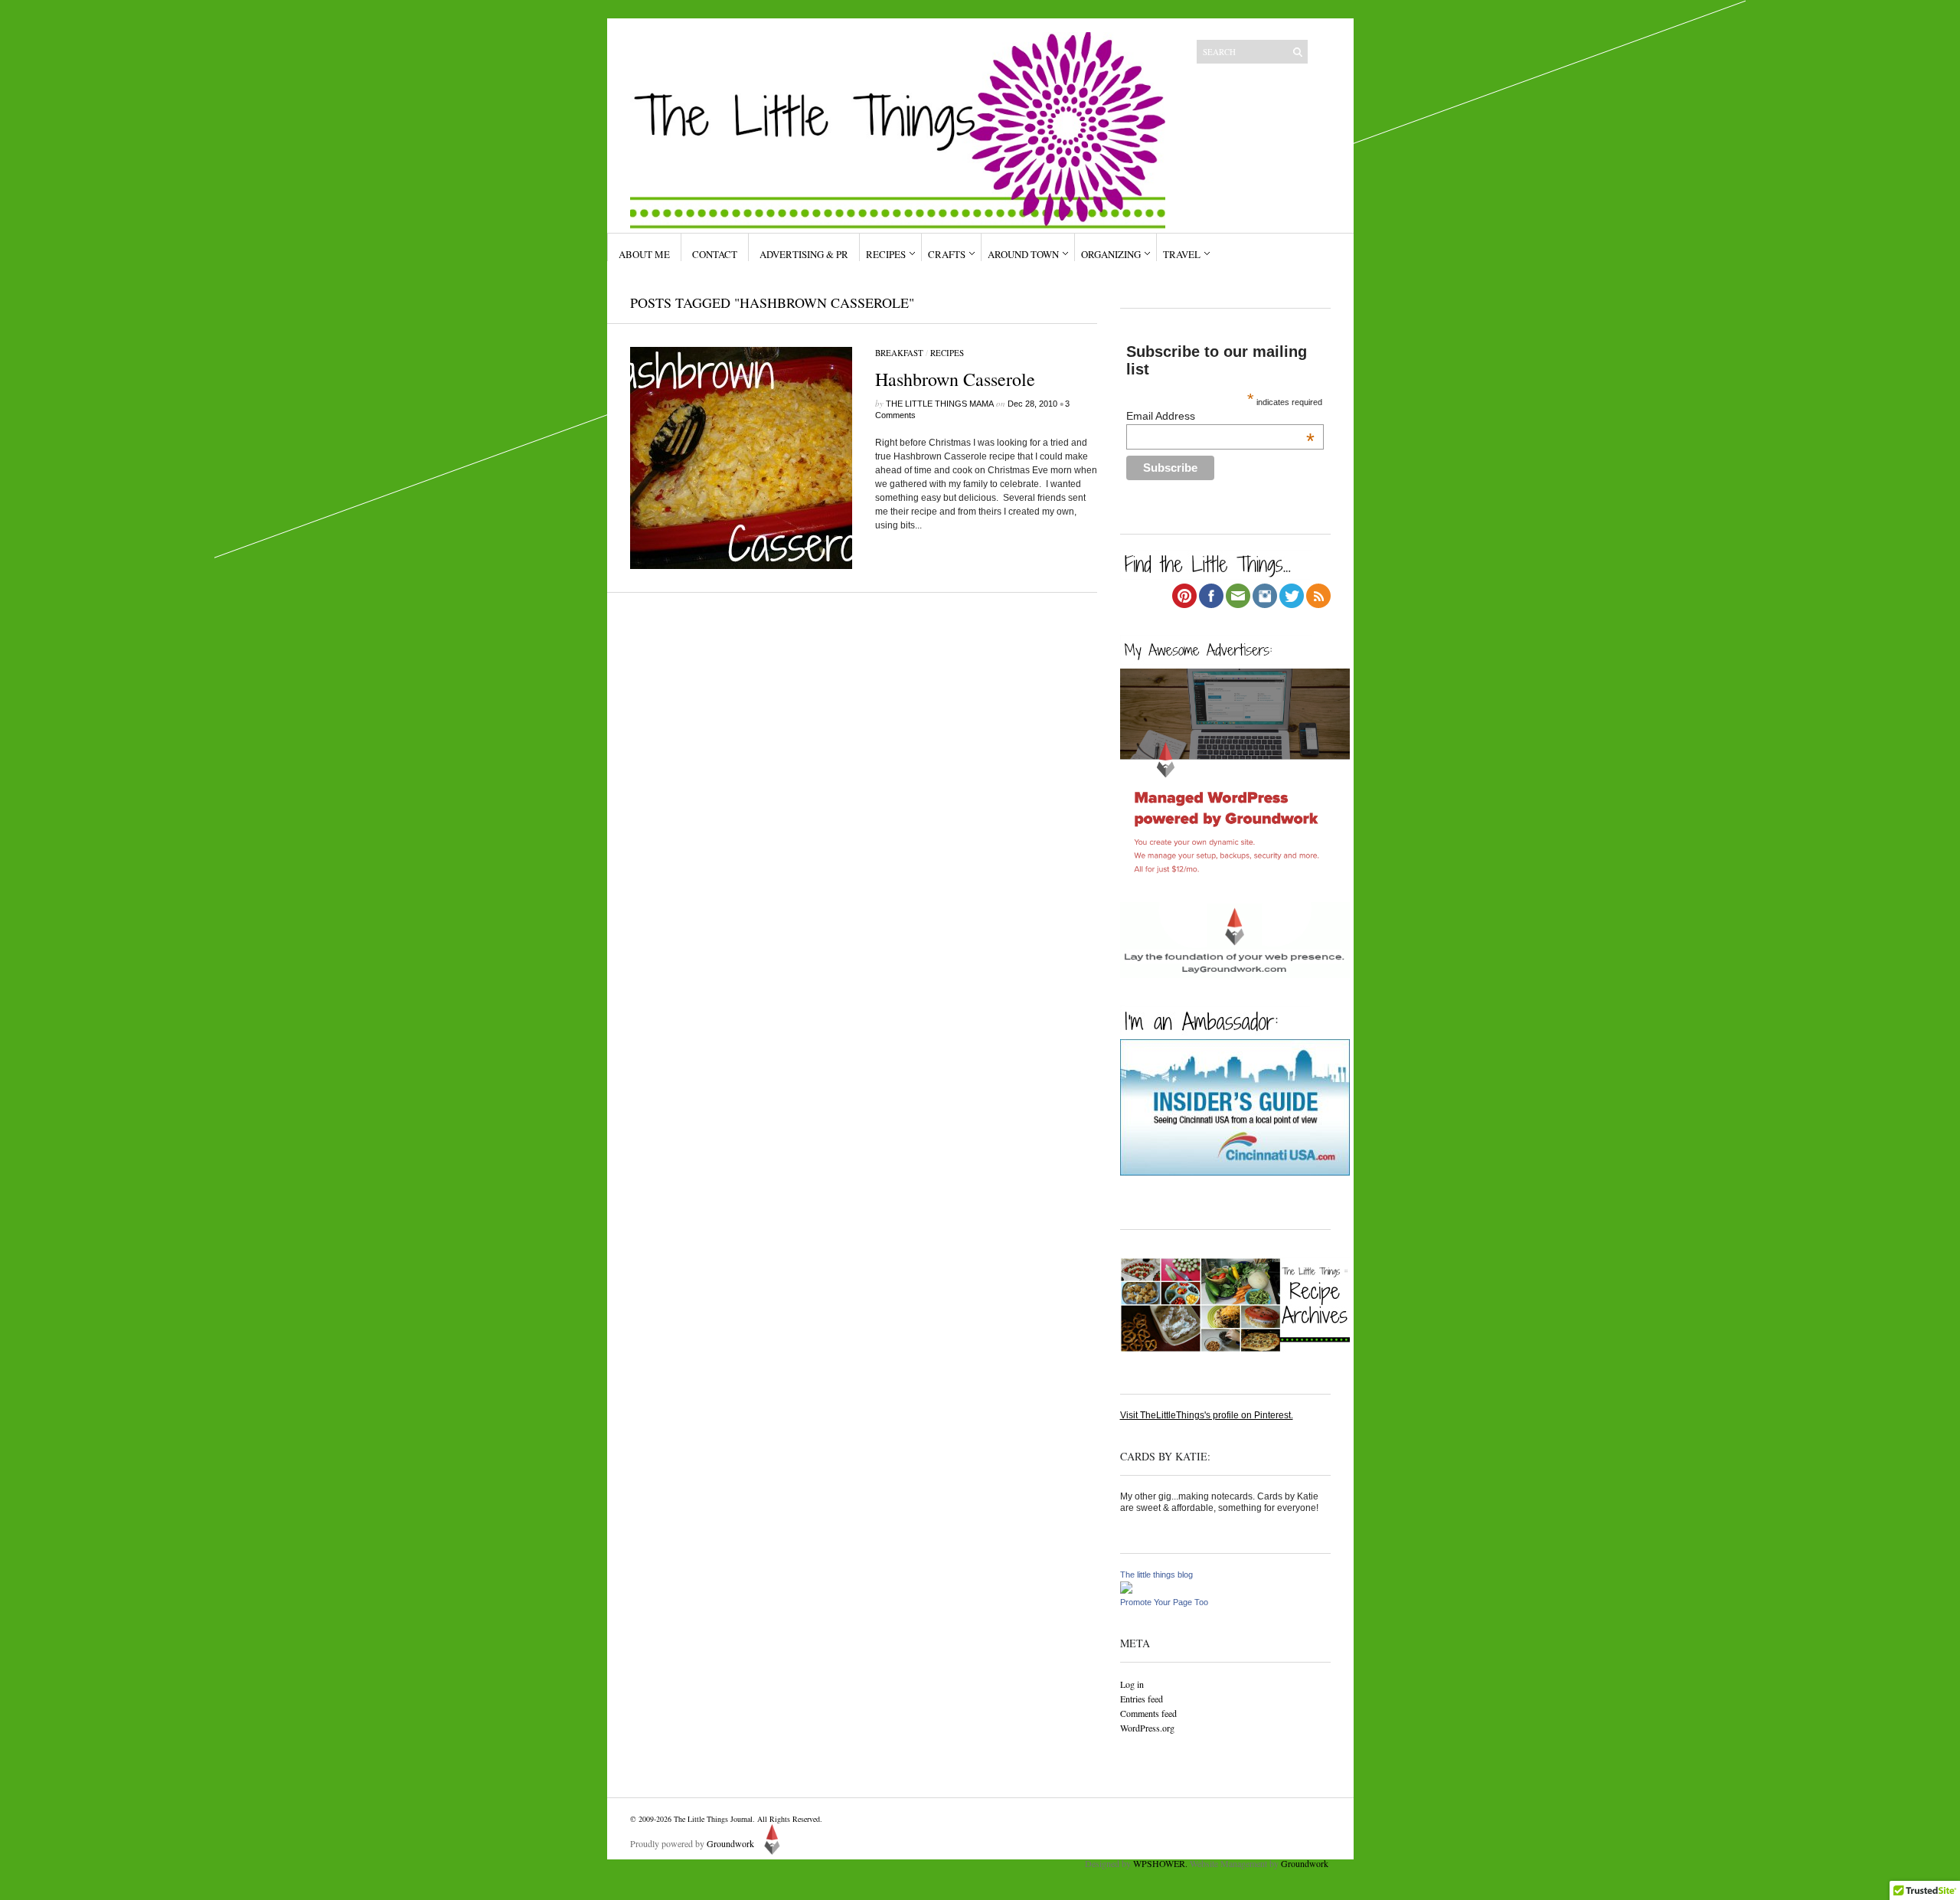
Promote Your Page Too (1164, 1602)
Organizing (1111, 254)
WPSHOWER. (1160, 1863)
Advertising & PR (804, 254)
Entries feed (1142, 1699)
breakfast (899, 353)
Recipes (886, 254)
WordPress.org (1147, 1728)
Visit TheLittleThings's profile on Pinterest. (1207, 1415)
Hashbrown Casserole (955, 379)
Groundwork (730, 1843)
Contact (715, 254)
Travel (1182, 254)
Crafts (947, 254)
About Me (644, 254)
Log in (1132, 1684)
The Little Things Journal (713, 1819)
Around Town (1023, 254)
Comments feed (1148, 1713)
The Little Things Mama (940, 404)
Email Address (1220, 416)
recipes (947, 353)
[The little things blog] (1126, 1591)
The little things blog (1156, 1575)
